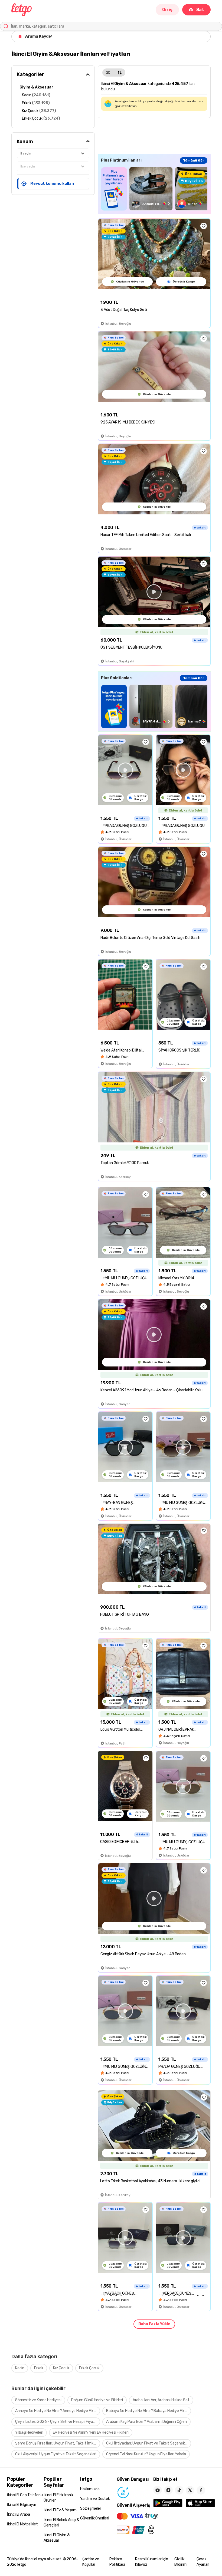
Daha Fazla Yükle (154, 2324)
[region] (154, 189)
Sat (200, 10)
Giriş (167, 10)
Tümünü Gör (194, 160)
